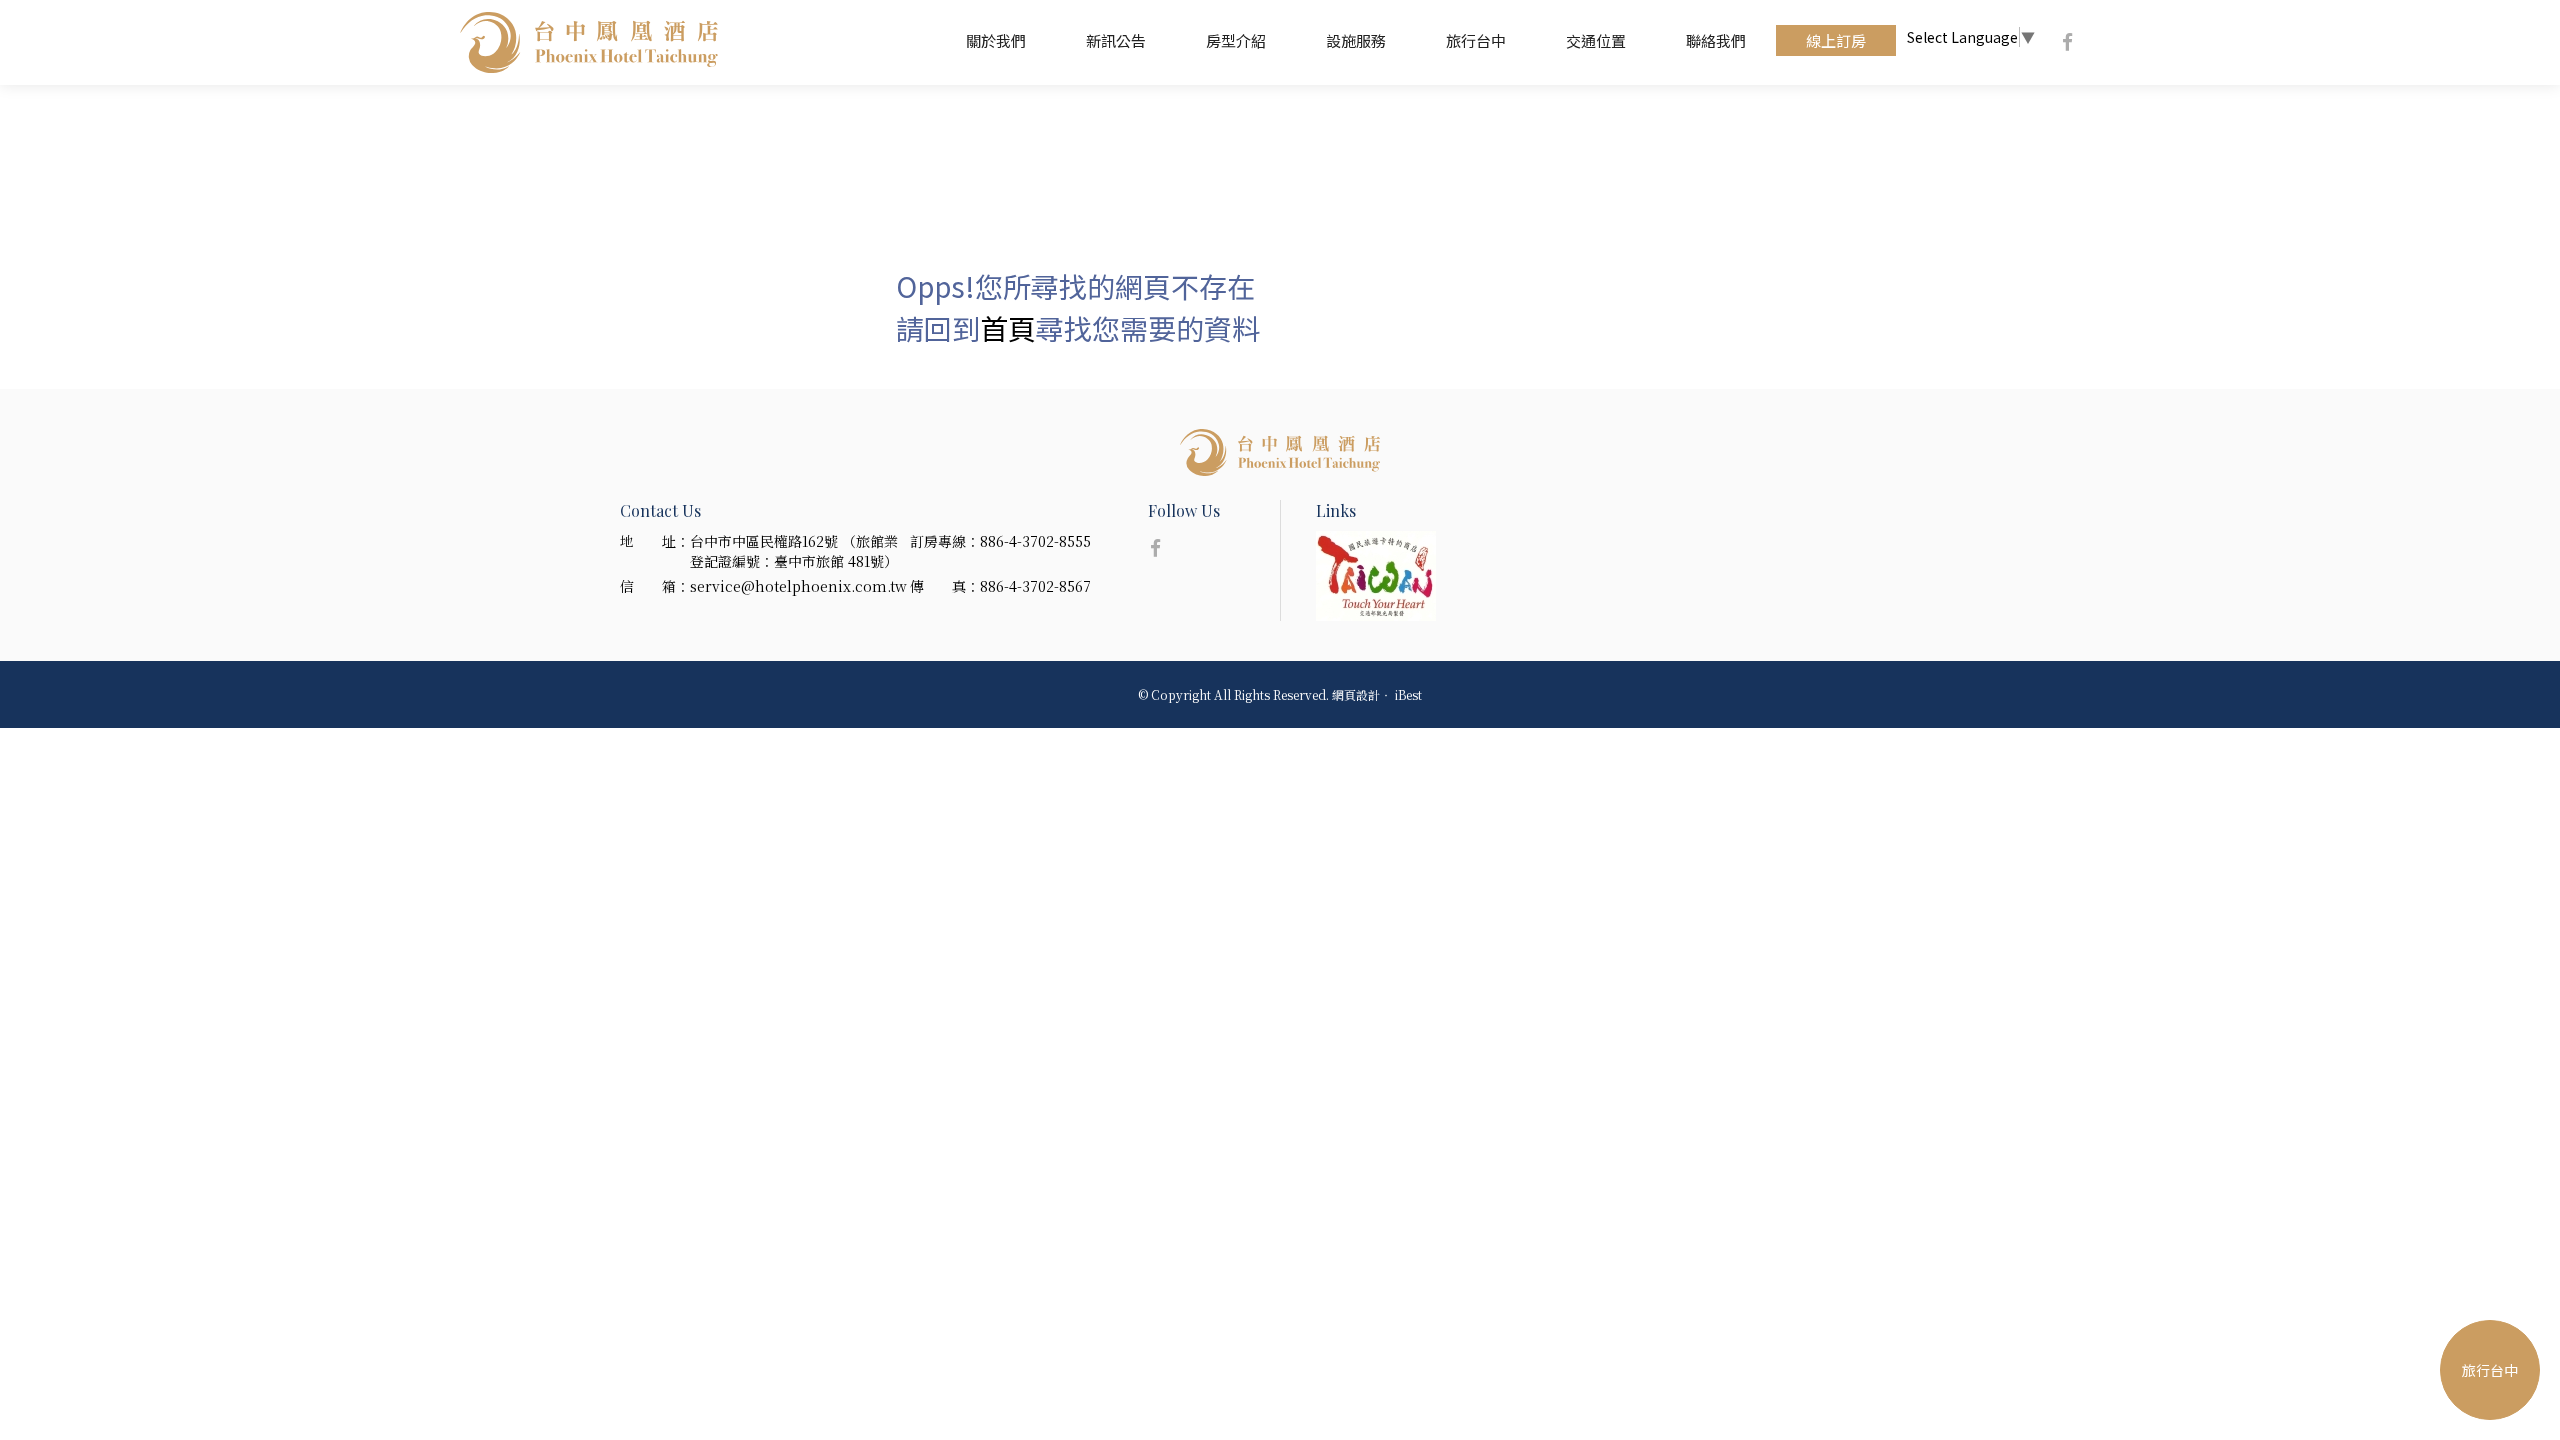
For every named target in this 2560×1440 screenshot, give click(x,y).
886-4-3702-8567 (1035, 586)
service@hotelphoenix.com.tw (798, 586)
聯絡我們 (1716, 40)
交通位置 (1596, 40)
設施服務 (1356, 40)
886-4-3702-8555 (1035, 541)
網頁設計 (1356, 694)
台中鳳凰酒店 (589, 42)
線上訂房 (1836, 40)
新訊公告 (1116, 40)
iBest (1408, 694)
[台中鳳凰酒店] (1280, 452)
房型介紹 (1236, 40)
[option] (1394, 576)
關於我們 (996, 40)
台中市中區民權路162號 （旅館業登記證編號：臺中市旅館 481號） (794, 551)
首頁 (1008, 328)
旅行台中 (1476, 40)
